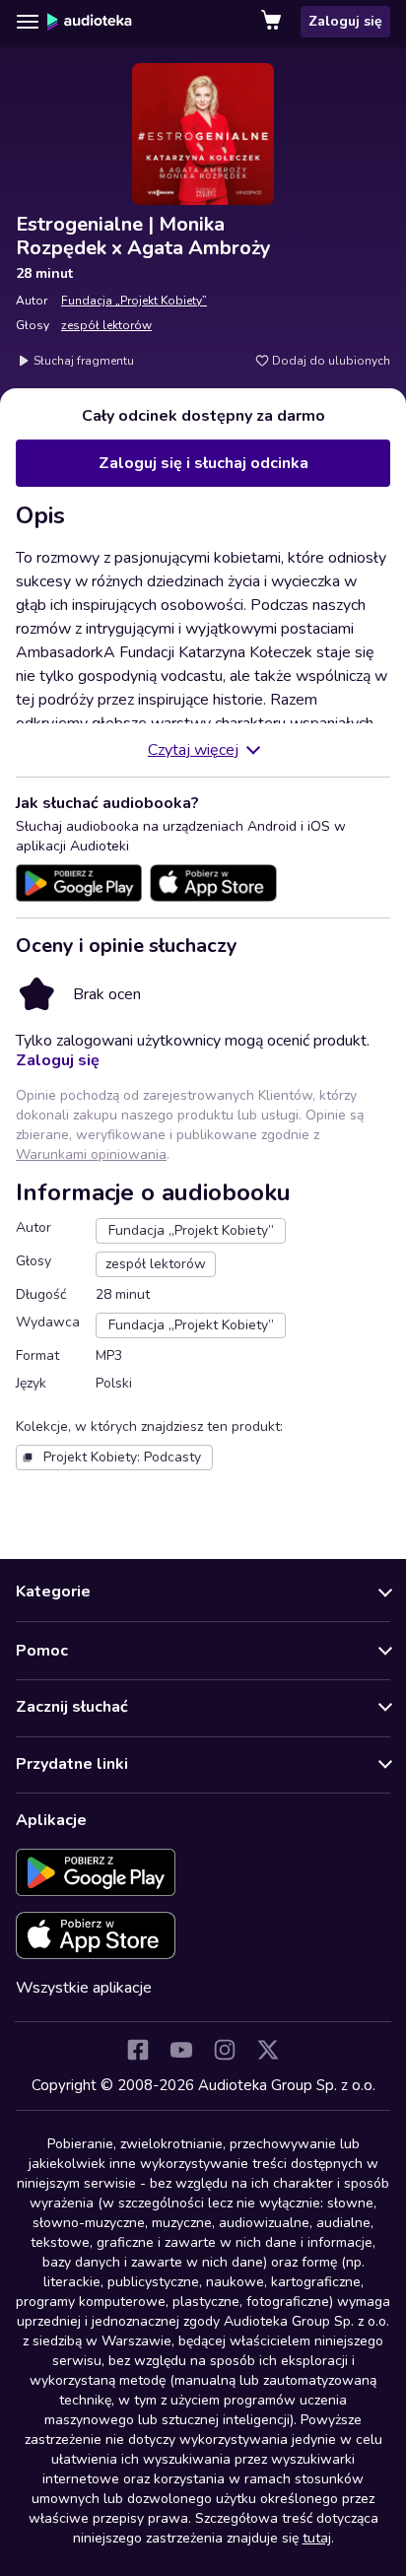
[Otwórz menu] (28, 22)
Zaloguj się (345, 21)
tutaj (317, 2538)
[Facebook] (138, 2050)
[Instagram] (225, 2050)
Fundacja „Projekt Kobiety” (134, 301)
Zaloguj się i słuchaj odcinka (203, 463)
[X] (268, 2050)
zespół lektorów (106, 325)
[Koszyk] (273, 22)
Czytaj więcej (193, 750)
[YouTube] (181, 2050)
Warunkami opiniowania (91, 1154)
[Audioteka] (90, 22)
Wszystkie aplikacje (84, 1988)
